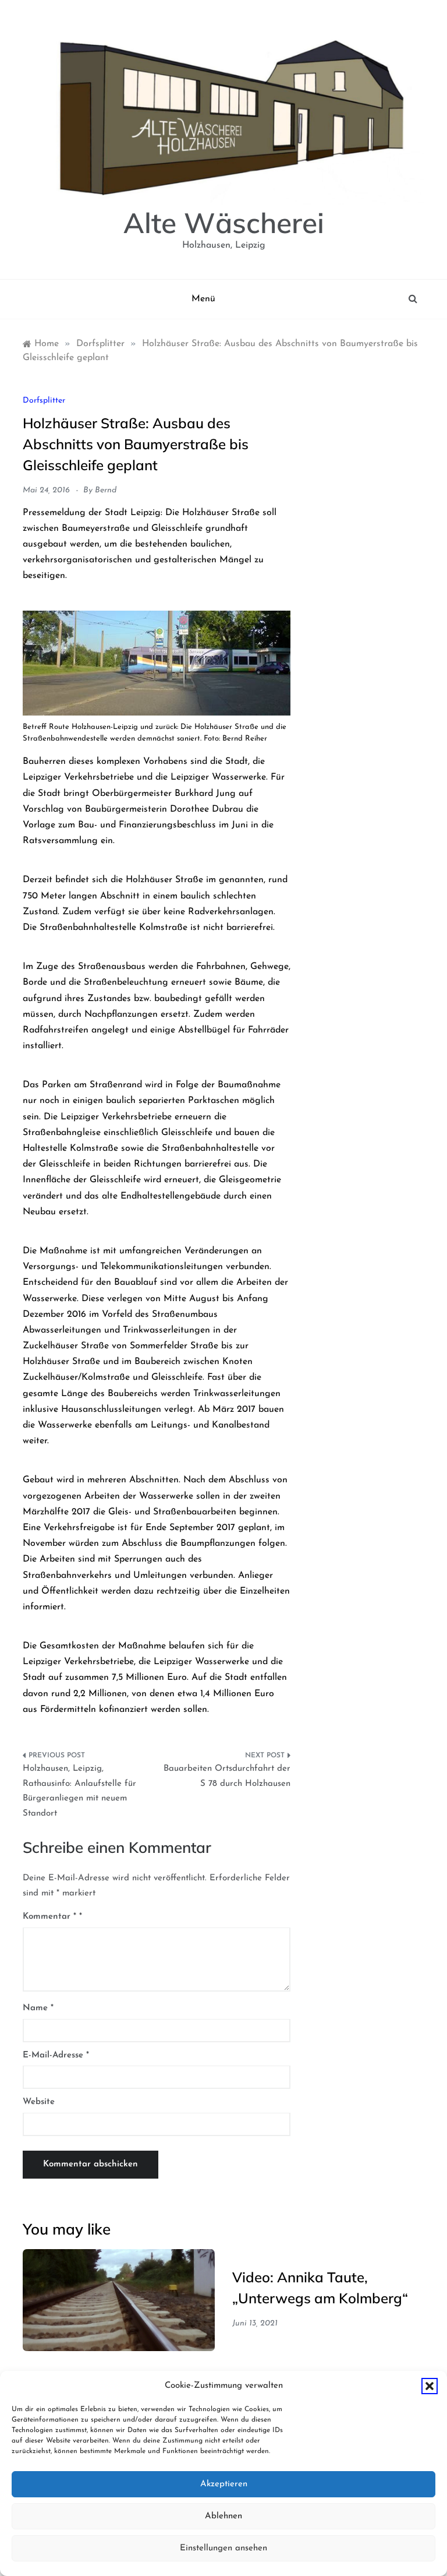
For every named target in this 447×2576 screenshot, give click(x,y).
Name (38, 2008)
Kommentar (49, 1917)
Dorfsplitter (44, 401)
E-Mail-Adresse (56, 2055)
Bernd (106, 490)
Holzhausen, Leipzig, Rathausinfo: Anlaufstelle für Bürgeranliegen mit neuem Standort (79, 1791)
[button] (430, 2386)
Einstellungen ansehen (223, 2548)
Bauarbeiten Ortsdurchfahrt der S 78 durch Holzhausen (227, 1776)
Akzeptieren (224, 2484)
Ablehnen (223, 2516)
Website (39, 2102)
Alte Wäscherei (224, 223)
